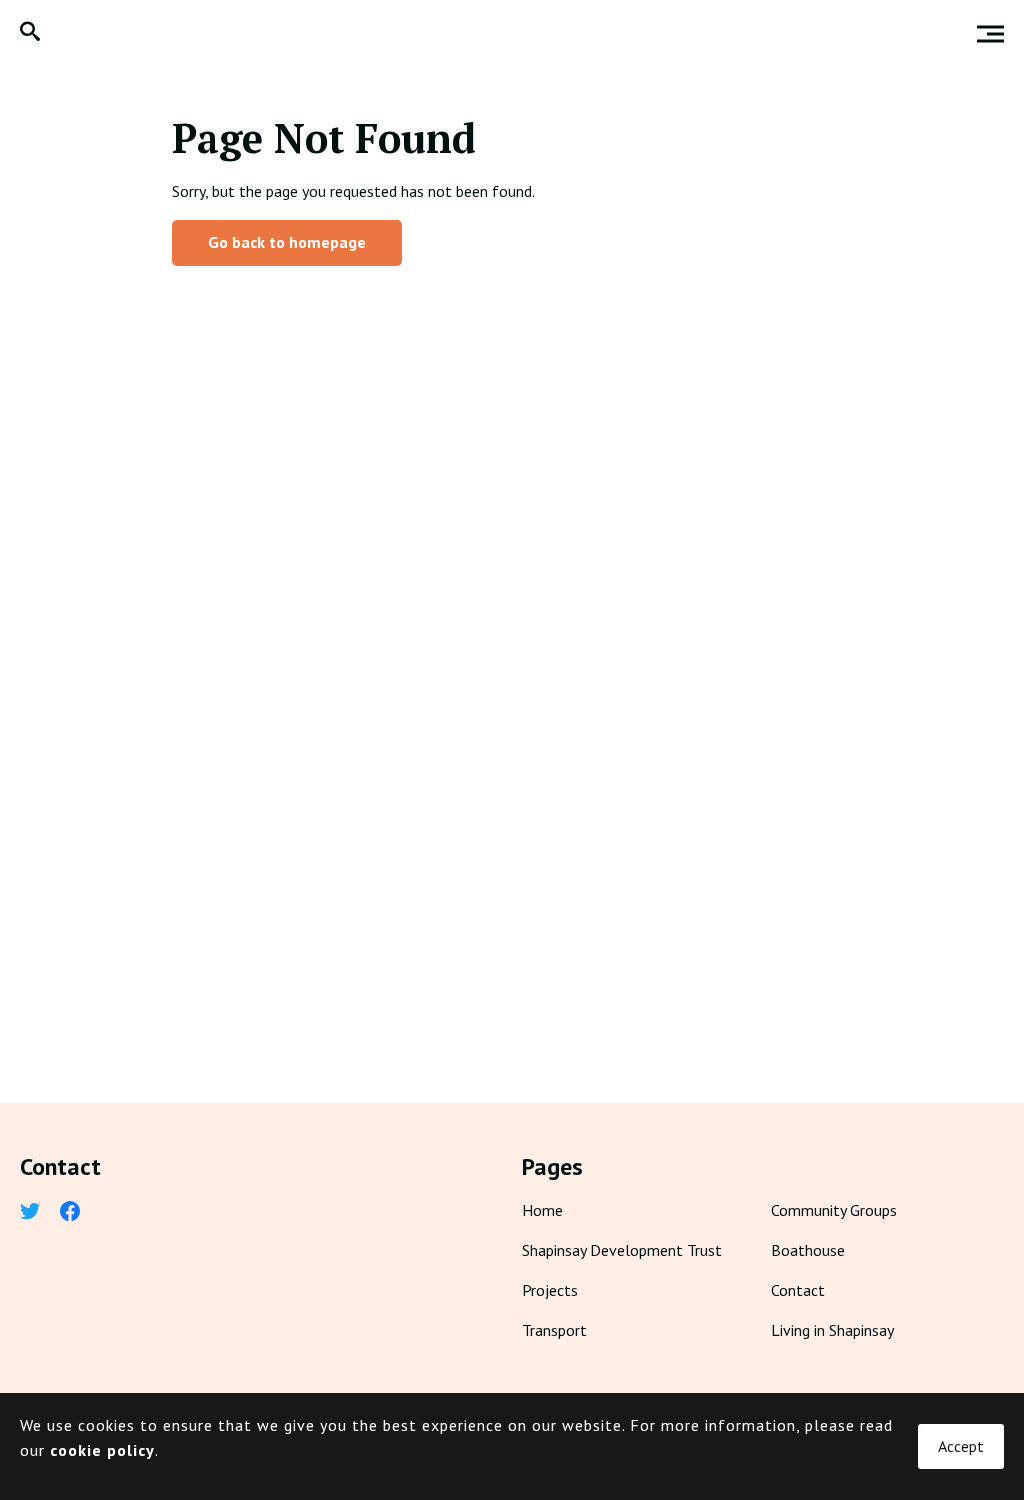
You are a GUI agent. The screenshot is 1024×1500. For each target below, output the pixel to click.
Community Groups (834, 1210)
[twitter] (30, 1213)
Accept (961, 1446)
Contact (798, 1290)
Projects (550, 1290)
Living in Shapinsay (832, 1330)
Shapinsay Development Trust (622, 1250)
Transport (554, 1330)
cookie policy (102, 1450)
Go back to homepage (287, 242)
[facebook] (70, 1213)
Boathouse (808, 1250)
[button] (30, 33)
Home (542, 1210)
